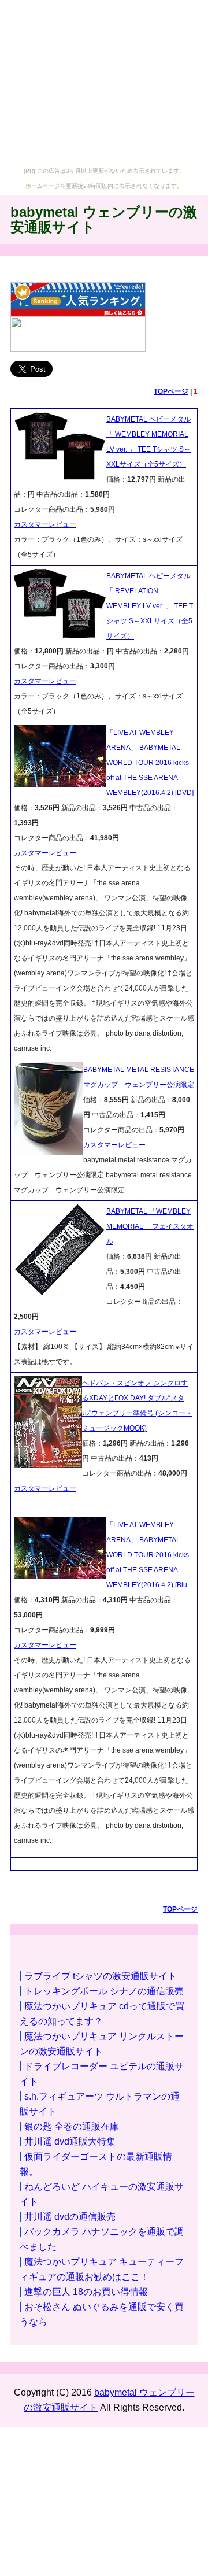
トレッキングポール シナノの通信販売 (104, 1991)
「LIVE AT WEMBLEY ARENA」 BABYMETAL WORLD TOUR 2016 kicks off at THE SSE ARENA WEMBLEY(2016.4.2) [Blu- (148, 1555)
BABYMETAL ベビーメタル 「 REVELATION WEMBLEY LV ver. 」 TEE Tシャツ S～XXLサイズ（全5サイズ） (150, 606)
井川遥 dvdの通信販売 (70, 2217)
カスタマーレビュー (45, 524)
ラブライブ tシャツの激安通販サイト (101, 1976)
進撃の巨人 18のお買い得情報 (86, 2292)
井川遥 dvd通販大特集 (70, 2141)
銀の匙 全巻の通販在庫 (72, 2126)
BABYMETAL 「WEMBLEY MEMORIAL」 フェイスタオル (150, 1226)
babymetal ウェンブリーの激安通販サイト (104, 219)
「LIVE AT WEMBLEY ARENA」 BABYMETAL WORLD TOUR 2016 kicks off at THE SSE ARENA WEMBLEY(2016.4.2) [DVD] (150, 763)
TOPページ (171, 391)
